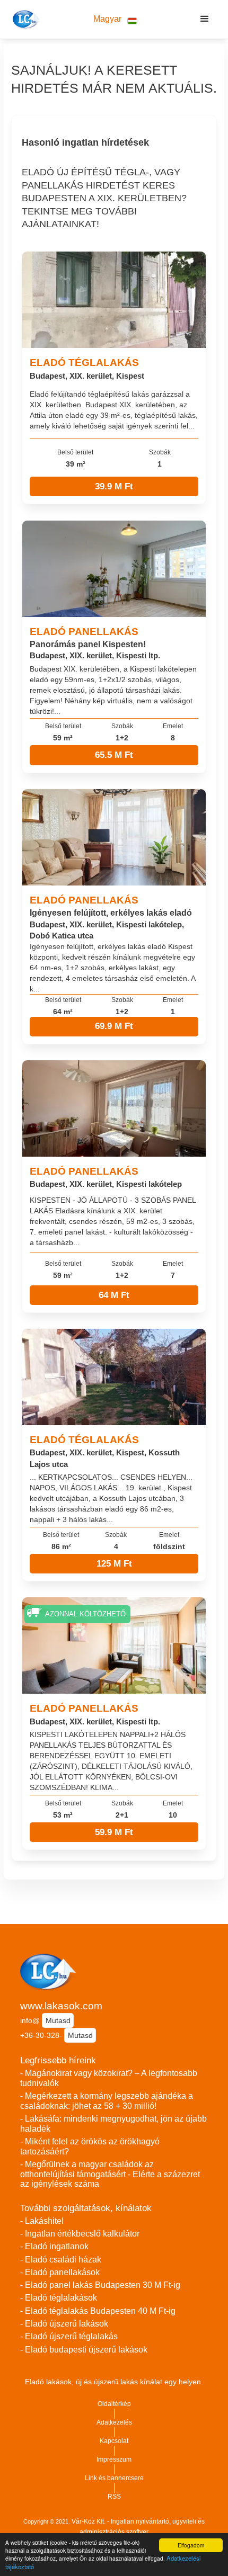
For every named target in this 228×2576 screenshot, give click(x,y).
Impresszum (114, 2459)
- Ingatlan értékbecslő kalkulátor (80, 2234)
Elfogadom (191, 2545)
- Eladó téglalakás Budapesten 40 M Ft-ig (98, 2311)
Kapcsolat (114, 2441)
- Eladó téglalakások (59, 2298)
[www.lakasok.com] (25, 19)
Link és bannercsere (114, 2478)
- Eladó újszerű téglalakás (69, 2336)
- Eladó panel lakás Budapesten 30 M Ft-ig (100, 2285)
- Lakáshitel (42, 2221)
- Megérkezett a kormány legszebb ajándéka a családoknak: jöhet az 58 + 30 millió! (107, 2101)
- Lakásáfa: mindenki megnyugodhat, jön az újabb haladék (113, 2124)
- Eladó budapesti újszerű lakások (84, 2350)
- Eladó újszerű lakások (64, 2324)
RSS (114, 2497)
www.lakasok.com (61, 2006)
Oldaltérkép (114, 2404)
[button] (115, 19)
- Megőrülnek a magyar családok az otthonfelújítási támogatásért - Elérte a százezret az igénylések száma (110, 2174)
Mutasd (58, 2020)
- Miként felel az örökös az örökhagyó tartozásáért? (90, 2146)
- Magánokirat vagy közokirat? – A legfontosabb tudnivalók (109, 2078)
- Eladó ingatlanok (54, 2246)
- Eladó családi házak (61, 2260)
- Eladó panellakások (60, 2272)
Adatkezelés (114, 2422)
